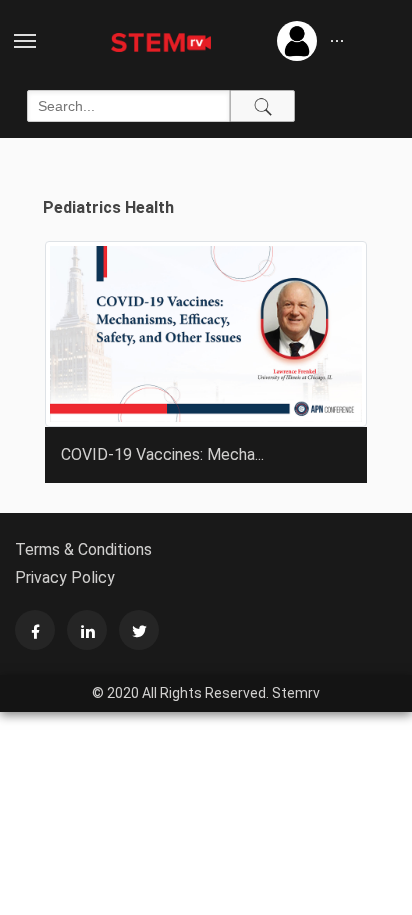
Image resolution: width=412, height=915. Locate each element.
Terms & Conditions (83, 549)
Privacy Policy (65, 577)
